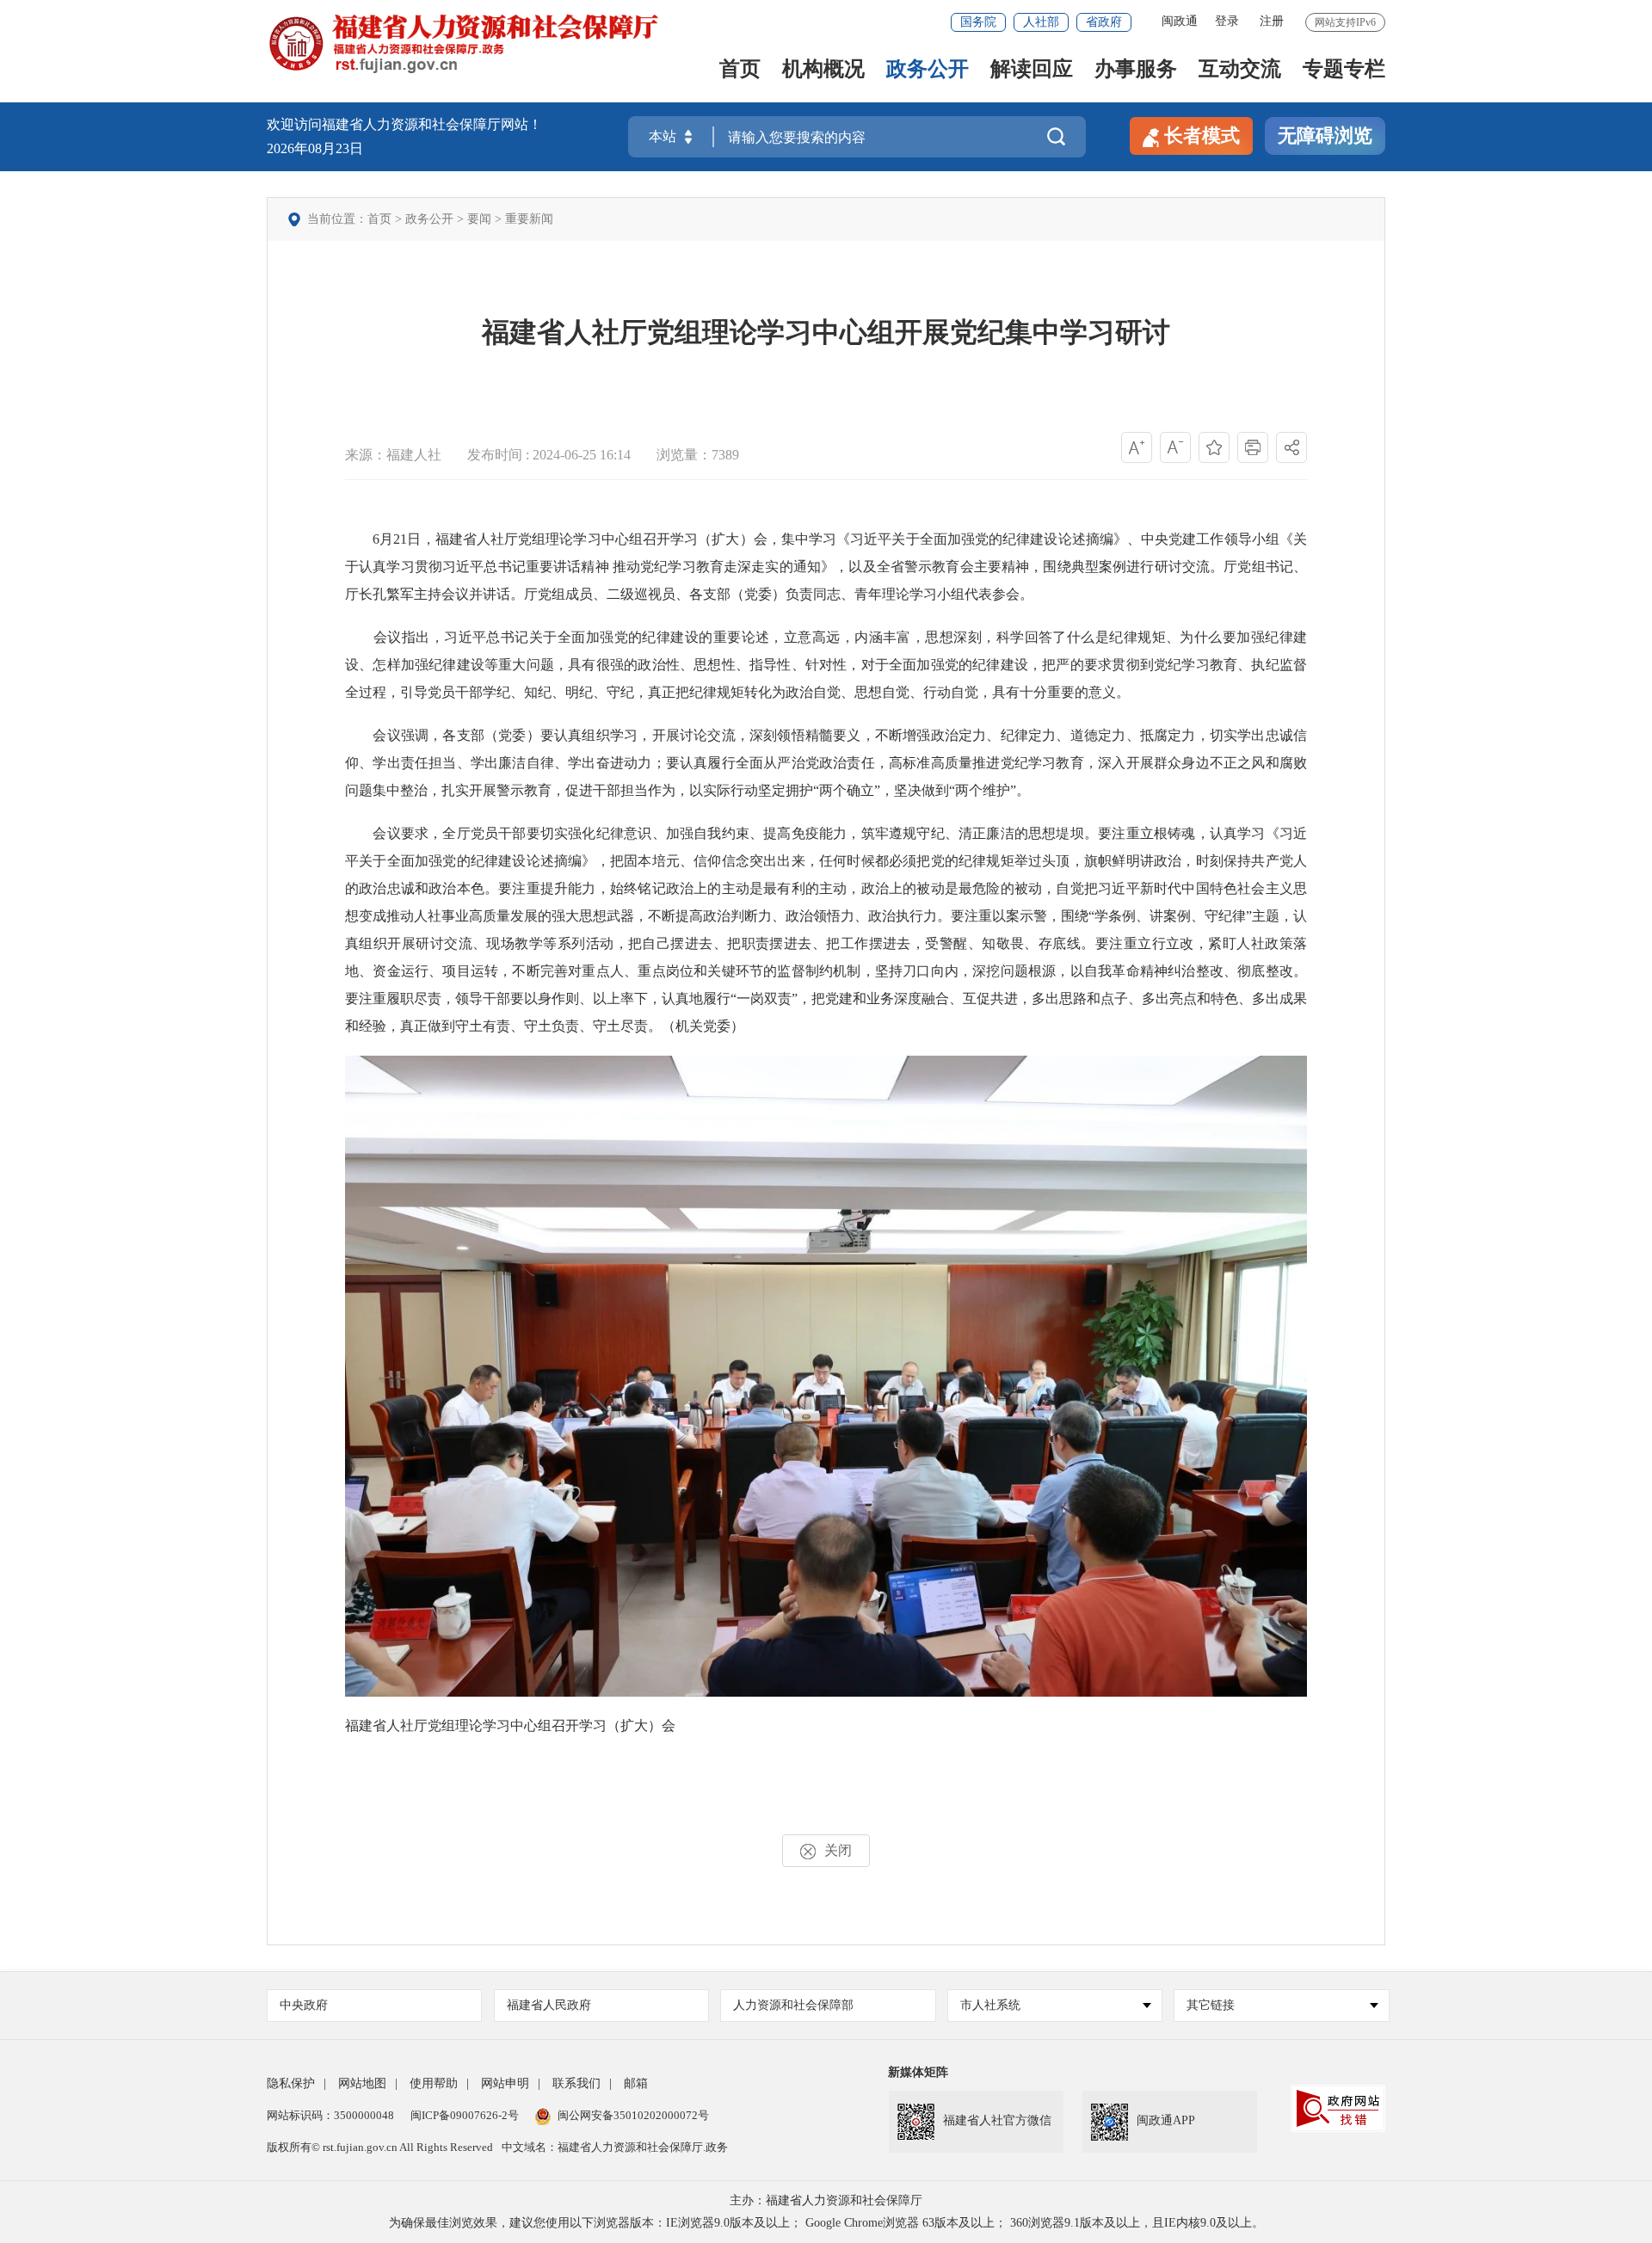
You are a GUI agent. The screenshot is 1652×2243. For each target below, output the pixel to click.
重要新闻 (529, 219)
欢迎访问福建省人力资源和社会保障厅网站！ (404, 124)
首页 (740, 70)
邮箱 (636, 2083)
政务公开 (928, 70)
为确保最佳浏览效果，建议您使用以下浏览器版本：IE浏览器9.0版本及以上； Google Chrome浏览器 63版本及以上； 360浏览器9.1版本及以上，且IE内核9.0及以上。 (826, 2223)
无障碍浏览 (1325, 136)
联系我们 (576, 2083)
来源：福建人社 (393, 455)
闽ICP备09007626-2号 (465, 2115)
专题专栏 (1344, 70)
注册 (1272, 21)
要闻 (479, 219)
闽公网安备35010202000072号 (633, 2115)
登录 (1227, 21)
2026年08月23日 (315, 148)
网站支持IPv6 (1345, 22)
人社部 (1041, 22)
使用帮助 (434, 2083)
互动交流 (1240, 70)
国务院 (978, 22)
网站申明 (505, 2083)
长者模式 (1202, 136)
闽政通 (1180, 21)
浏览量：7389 (698, 455)
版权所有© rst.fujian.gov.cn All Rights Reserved (380, 2147)
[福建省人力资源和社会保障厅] (463, 43)
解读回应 (1032, 70)
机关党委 (703, 1026)
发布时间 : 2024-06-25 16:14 (549, 455)
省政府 (1104, 22)
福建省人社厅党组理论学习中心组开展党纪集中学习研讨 (826, 332)
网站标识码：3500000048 (330, 2115)
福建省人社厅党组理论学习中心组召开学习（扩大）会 (510, 1725)
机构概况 (823, 70)
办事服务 (1136, 70)
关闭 (838, 1850)
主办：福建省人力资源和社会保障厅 (826, 2200)
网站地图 (362, 2083)
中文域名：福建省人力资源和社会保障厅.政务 (615, 2147)
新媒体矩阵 (918, 2072)
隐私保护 (291, 2083)
